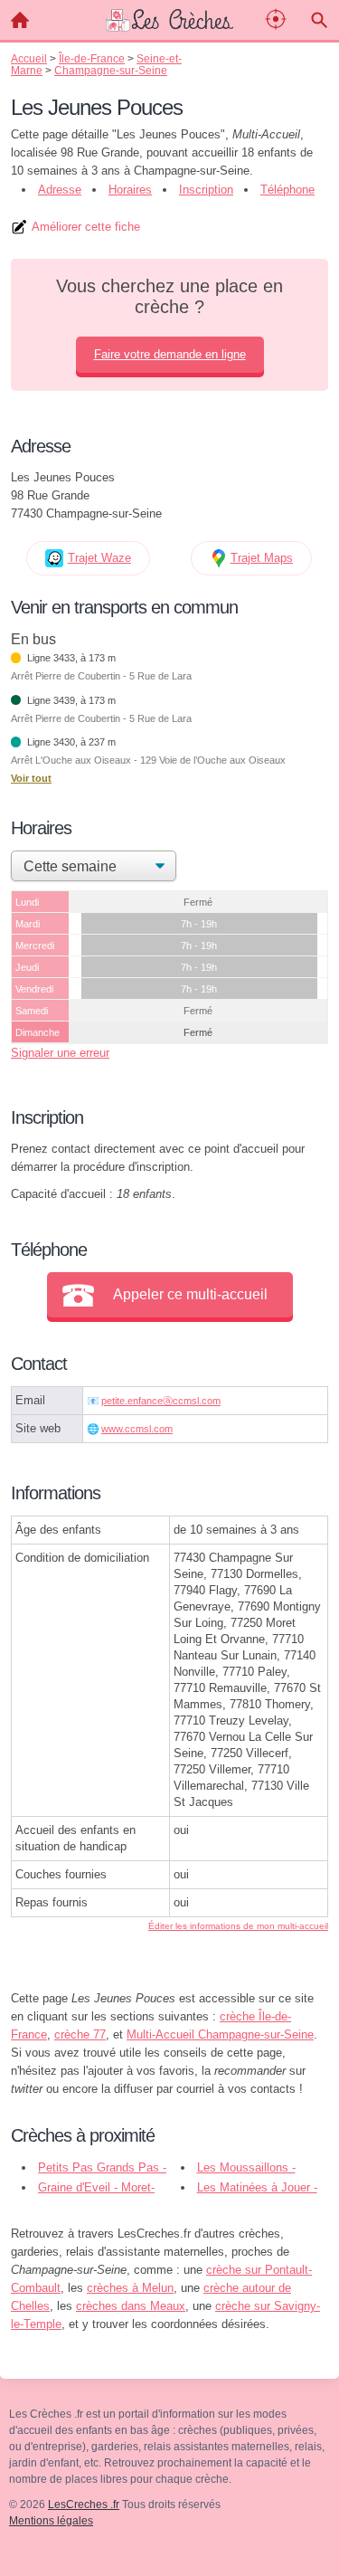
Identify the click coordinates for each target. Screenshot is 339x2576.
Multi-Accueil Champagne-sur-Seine (220, 2034)
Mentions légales (51, 2521)
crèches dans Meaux (131, 2306)
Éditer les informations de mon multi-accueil (238, 1926)
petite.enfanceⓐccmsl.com (161, 1401)
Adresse (60, 190)
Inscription (206, 190)
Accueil (20, 20)
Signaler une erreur (60, 1053)
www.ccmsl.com (137, 1429)
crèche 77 (80, 2034)
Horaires (130, 190)
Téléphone (287, 190)
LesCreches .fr (84, 2505)
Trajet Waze (99, 558)
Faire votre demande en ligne (170, 354)
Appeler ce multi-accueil (190, 1294)
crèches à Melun (130, 2288)
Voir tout (31, 778)
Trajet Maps (262, 558)
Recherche (319, 20)
